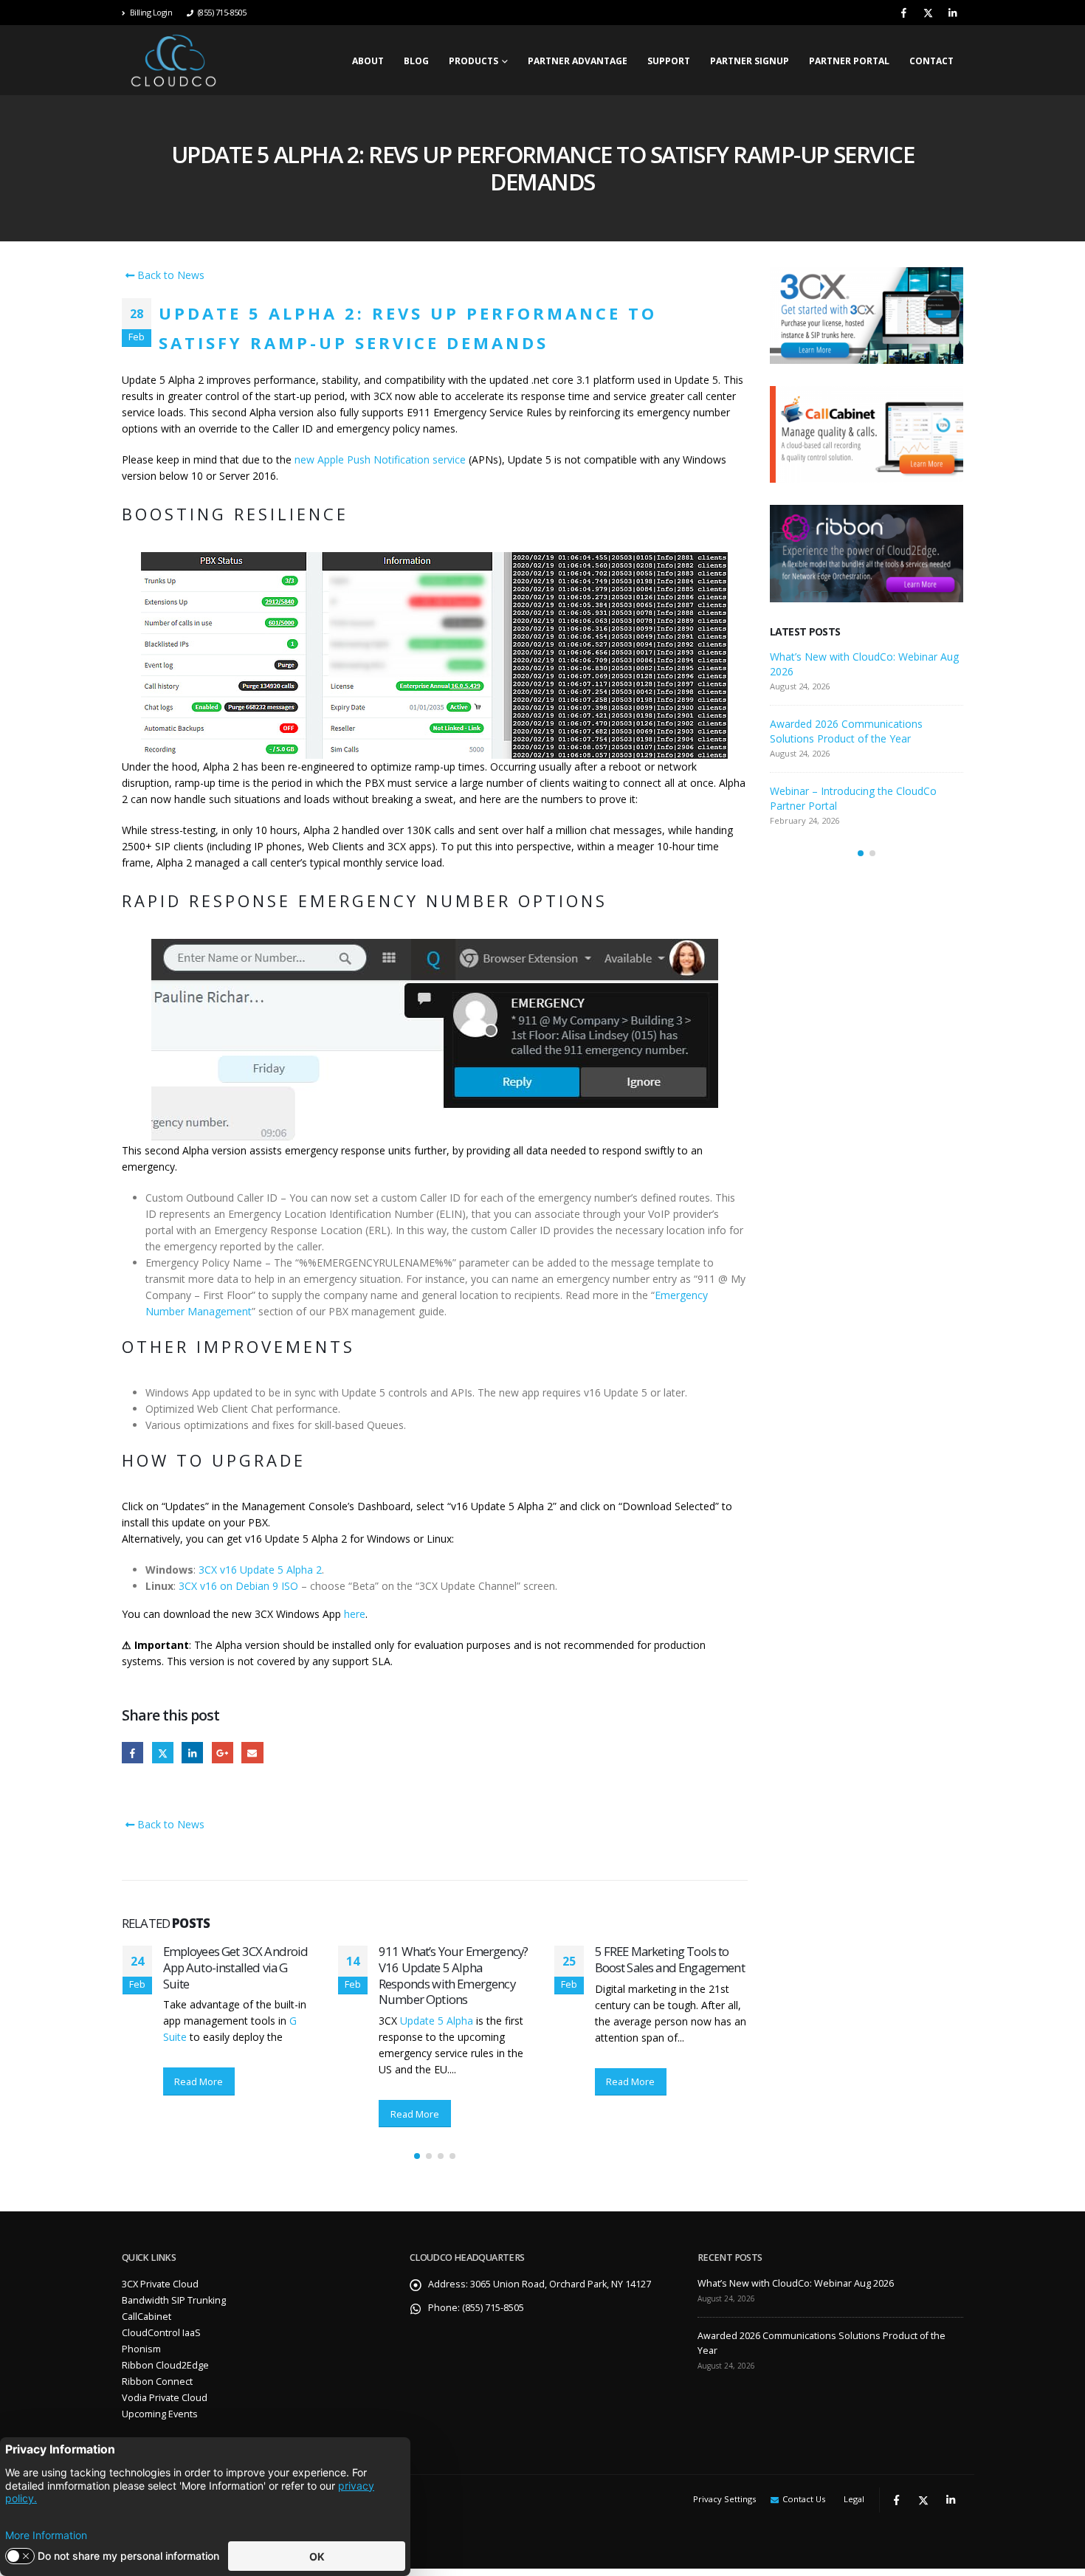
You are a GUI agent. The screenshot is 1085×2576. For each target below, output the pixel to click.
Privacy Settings (724, 2499)
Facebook (132, 1753)
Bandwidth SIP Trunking (174, 2300)
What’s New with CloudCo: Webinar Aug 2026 (796, 2283)
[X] (928, 13)
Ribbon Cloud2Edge (165, 2365)
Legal (854, 2499)
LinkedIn (192, 1753)
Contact (931, 61)
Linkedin (951, 2500)
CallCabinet (147, 2317)
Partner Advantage (578, 61)
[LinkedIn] (952, 13)
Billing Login (151, 12)
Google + (223, 1753)
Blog (416, 61)
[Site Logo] (173, 60)
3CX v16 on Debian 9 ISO (238, 1586)
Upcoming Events (160, 2414)
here (355, 1614)
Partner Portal (849, 61)
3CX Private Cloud (160, 2284)
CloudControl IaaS (161, 2333)
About (368, 61)
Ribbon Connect (157, 2382)
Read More (199, 2114)
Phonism (141, 2349)
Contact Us (804, 2499)
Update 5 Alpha (220, 2021)
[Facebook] (903, 13)
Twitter (163, 1753)
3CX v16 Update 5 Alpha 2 (260, 1570)
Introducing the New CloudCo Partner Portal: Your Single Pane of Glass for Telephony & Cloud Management (860, 671)
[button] (417, 2156)
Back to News (169, 275)
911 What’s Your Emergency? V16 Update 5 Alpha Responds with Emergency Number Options (237, 1975)
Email (252, 1753)
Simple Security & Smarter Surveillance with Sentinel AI (666, 1959)
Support (669, 61)
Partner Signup (750, 61)
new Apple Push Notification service (380, 459)
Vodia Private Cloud (165, 2398)
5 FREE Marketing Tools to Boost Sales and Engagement (454, 1959)
